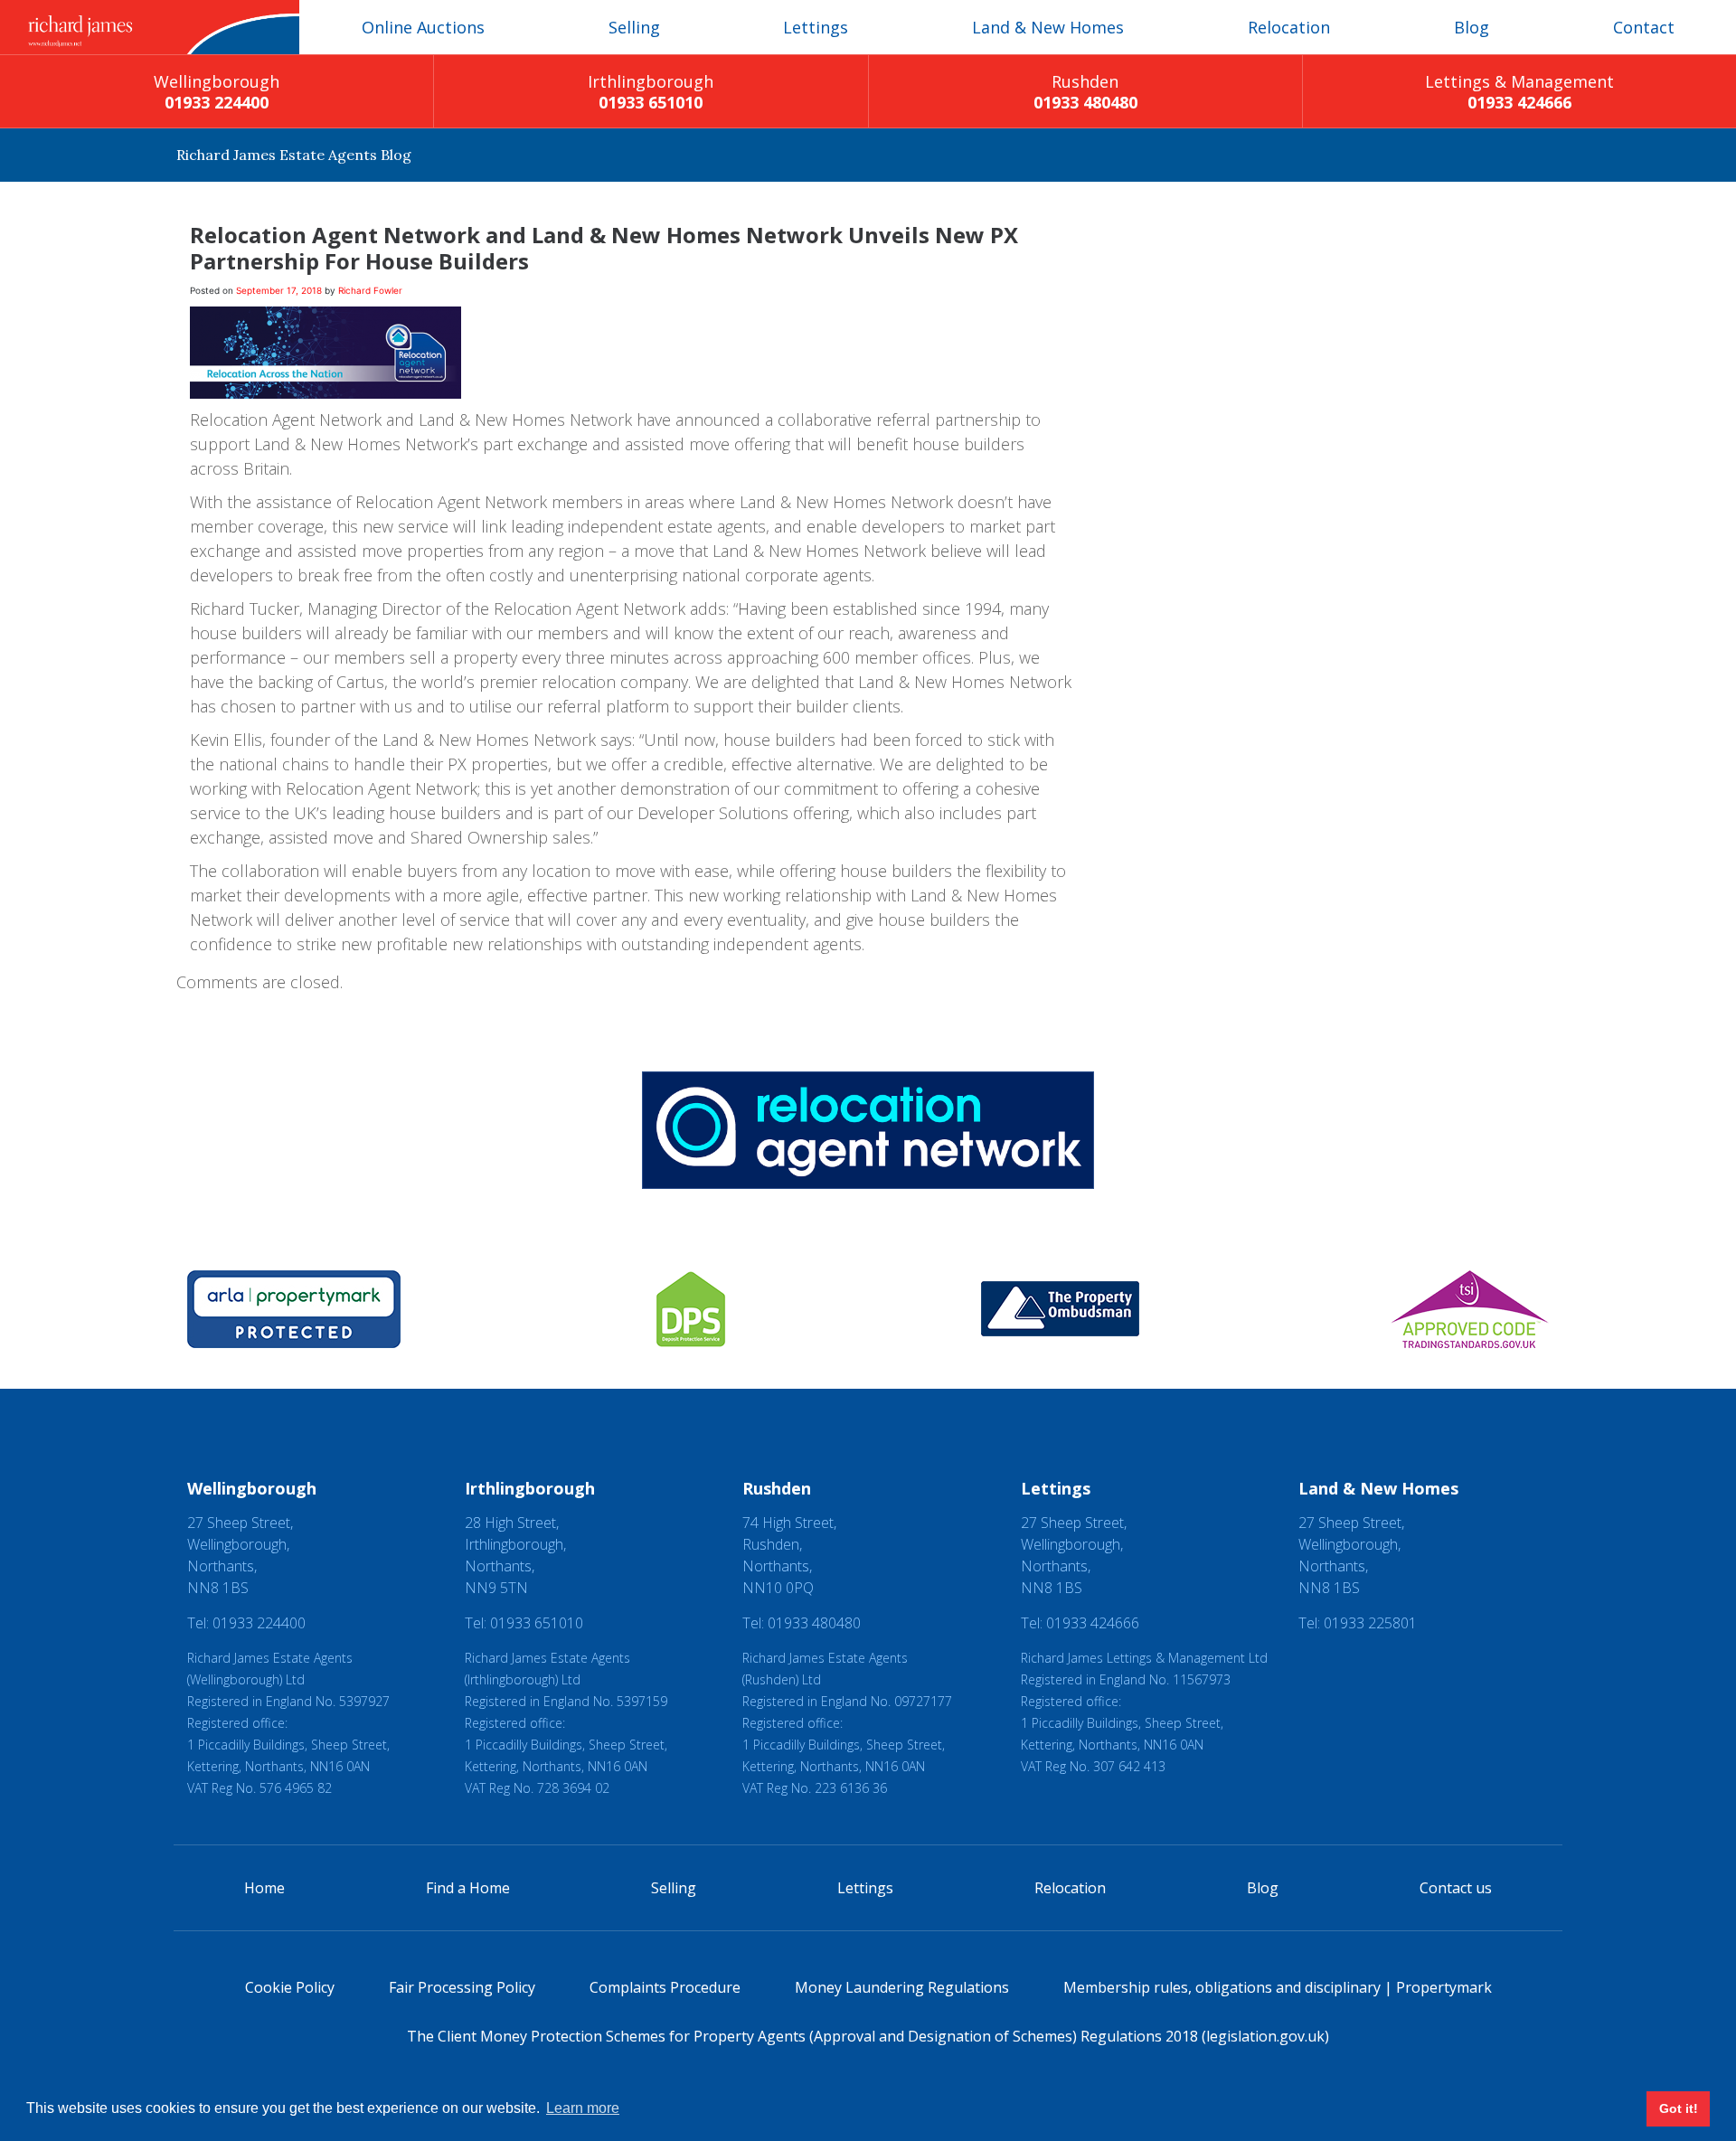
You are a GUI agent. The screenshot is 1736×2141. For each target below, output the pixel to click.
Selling (634, 27)
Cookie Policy (290, 1987)
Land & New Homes (1048, 27)
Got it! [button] (1679, 2108)
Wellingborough (217, 92)
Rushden (1085, 92)
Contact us (1456, 1888)
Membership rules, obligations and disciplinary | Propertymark (1278, 1987)
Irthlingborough (651, 92)
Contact (1644, 27)
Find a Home (468, 1888)
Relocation (1289, 27)
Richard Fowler (370, 290)
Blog (1472, 27)
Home (264, 1888)
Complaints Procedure (665, 1987)
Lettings (816, 27)
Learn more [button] (583, 2108)
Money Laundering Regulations (902, 1987)
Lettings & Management (1519, 92)
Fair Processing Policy (462, 1987)
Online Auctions (423, 27)
